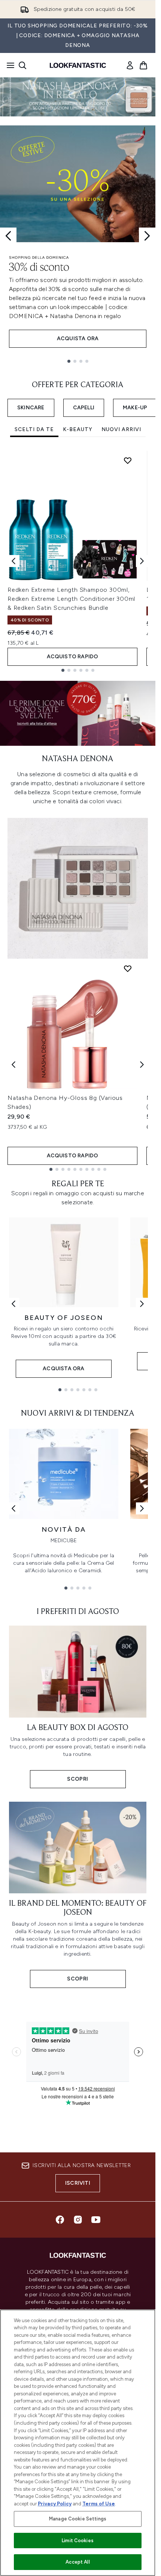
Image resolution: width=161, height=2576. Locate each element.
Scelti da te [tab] (34, 429)
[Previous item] (13, 561)
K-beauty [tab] (78, 429)
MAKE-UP (135, 408)
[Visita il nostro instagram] (78, 2220)
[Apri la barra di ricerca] (22, 65)
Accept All (78, 2562)
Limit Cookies (78, 2541)
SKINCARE (31, 408)
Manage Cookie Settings (78, 2519)
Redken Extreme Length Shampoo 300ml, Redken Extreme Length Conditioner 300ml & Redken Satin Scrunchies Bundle (71, 599)
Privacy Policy (55, 2504)
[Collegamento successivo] (142, 1304)
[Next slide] (147, 236)
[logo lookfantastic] (78, 65)
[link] (130, 65)
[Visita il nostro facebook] (60, 2220)
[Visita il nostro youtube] (96, 2220)
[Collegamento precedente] (13, 1304)
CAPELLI (84, 408)
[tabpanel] (78, 561)
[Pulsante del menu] (8, 65)
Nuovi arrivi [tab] (121, 429)
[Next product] (142, 1065)
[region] (78, 2443)
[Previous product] (13, 1065)
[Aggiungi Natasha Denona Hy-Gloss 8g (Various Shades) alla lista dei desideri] (128, 968)
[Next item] (142, 561)
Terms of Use (99, 2504)
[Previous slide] (8, 236)
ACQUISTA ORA (78, 339)
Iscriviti (78, 2183)
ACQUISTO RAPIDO (73, 657)
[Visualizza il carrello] (143, 65)
